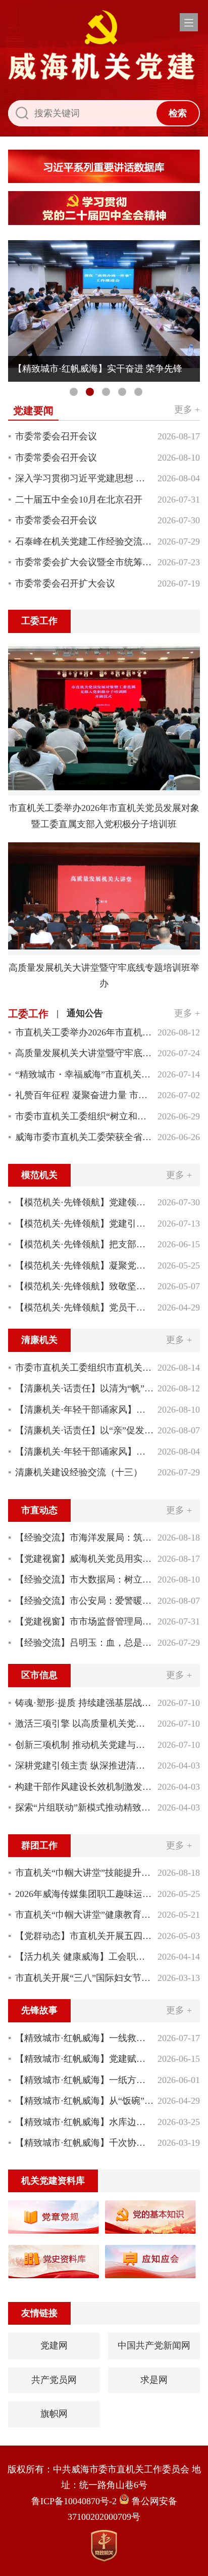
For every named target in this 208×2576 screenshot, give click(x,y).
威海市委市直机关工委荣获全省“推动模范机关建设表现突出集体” (84, 1137)
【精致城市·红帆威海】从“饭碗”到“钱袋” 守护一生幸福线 (84, 2101)
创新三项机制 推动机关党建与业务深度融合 (84, 1745)
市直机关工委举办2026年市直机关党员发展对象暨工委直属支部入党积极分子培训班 (84, 1032)
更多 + (187, 410)
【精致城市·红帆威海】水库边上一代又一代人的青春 (84, 2122)
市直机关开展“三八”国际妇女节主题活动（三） (84, 1978)
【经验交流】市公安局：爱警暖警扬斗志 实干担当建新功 (84, 1601)
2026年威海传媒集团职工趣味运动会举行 (84, 1894)
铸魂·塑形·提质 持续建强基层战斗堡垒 (84, 1703)
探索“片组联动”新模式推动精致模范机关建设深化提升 (84, 1807)
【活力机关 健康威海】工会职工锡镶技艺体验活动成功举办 (84, 1957)
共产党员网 (54, 2380)
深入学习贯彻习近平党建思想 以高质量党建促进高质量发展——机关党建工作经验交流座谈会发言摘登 (84, 478)
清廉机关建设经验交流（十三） (79, 1472)
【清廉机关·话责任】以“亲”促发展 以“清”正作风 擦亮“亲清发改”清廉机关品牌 (84, 1430)
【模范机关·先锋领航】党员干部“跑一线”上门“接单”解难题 (84, 1307)
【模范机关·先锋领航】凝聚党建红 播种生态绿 (84, 1266)
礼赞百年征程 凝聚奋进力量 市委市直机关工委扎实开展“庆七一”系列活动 (84, 1095)
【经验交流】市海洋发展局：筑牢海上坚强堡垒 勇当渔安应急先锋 (84, 1538)
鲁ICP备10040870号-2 (74, 2501)
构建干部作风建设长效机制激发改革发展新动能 (84, 1787)
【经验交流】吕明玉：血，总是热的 (84, 1643)
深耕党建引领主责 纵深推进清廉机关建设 (84, 1766)
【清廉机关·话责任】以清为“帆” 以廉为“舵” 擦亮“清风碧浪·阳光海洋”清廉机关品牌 (84, 1388)
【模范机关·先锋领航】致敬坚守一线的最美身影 (84, 1286)
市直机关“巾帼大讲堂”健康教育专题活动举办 (84, 1915)
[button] (189, 22)
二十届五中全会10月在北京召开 (79, 500)
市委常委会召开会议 (56, 436)
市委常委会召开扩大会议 (65, 583)
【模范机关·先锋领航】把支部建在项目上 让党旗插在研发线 (84, 1244)
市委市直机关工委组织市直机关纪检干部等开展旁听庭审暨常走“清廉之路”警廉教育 (84, 1368)
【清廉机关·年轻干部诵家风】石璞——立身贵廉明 (84, 1452)
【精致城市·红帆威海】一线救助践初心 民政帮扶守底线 (84, 2038)
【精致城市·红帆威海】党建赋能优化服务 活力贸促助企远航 (84, 2059)
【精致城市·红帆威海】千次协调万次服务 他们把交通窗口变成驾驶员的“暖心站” (84, 2143)
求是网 (154, 2380)
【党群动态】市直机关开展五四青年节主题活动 (84, 1936)
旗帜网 (54, 2414)
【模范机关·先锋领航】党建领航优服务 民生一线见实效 (84, 1202)
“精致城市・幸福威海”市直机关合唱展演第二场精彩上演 (84, 1074)
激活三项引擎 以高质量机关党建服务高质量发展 (84, 1724)
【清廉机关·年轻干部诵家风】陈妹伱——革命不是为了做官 (84, 1410)
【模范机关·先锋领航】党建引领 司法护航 (84, 1224)
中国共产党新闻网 (154, 2345)
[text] (82, 113)
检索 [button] (178, 113)
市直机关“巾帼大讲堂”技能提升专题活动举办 (84, 1873)
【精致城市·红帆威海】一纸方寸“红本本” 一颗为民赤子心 (84, 2080)
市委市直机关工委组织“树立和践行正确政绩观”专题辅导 (84, 1116)
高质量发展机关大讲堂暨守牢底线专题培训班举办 (84, 1053)
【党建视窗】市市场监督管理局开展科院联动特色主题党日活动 (84, 1621)
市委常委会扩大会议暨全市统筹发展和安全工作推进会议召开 (84, 562)
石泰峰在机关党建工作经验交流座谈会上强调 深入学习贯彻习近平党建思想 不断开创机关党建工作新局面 (84, 541)
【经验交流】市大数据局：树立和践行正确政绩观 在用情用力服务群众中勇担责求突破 (84, 1579)
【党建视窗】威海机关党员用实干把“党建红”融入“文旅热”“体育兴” (84, 1559)
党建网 (54, 2345)
